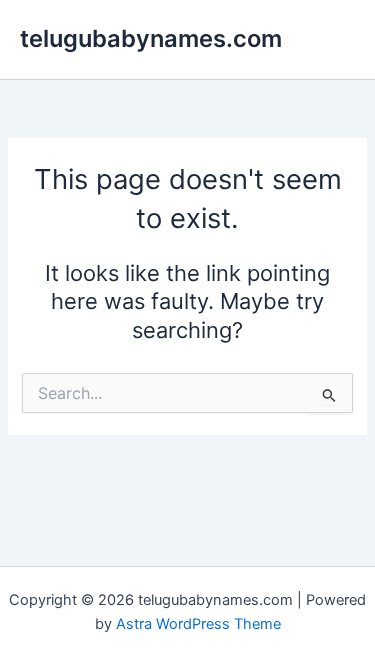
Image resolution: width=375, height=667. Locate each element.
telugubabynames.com (151, 38)
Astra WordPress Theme (198, 624)
